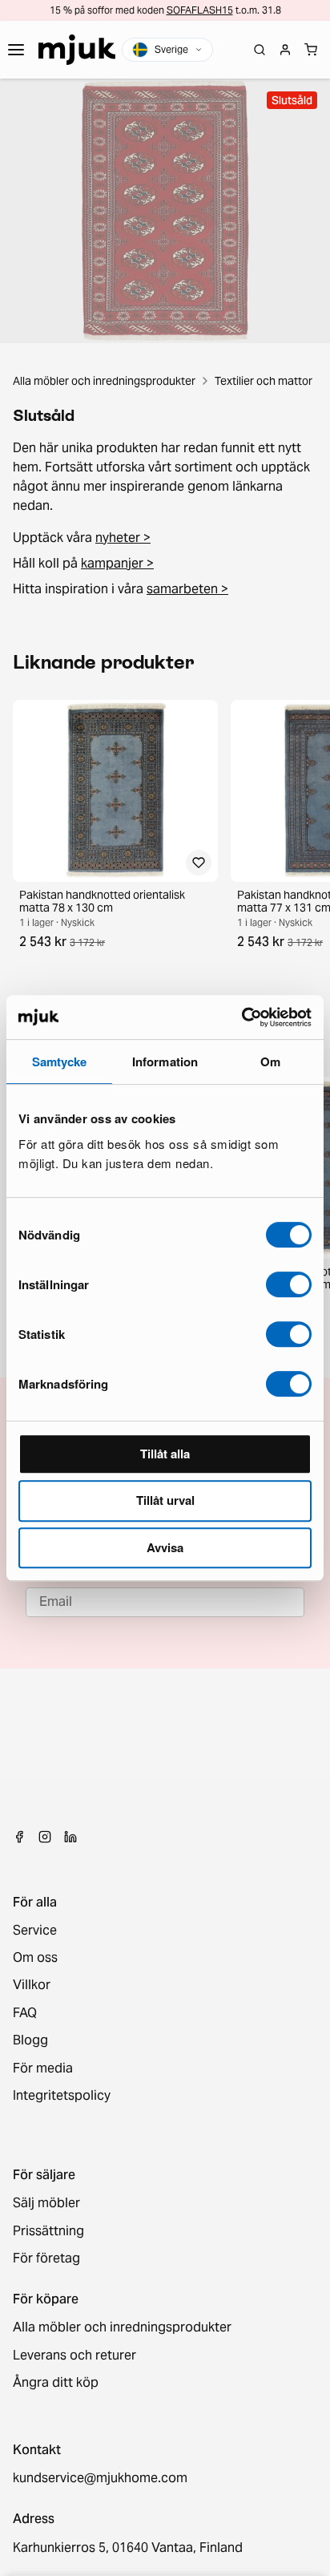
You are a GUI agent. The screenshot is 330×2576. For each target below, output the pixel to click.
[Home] (77, 50)
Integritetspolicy (62, 2096)
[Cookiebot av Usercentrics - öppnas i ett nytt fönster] (241, 1017)
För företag (46, 2259)
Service (35, 1931)
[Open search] (260, 50)
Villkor (32, 1985)
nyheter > (123, 538)
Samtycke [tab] (60, 1062)
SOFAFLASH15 (200, 10)
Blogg (30, 2040)
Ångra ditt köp (56, 2383)
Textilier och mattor (264, 381)
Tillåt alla (165, 1454)
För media (43, 2068)
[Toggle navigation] (16, 50)
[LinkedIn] (70, 1837)
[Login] (285, 50)
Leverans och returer (74, 2356)
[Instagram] (45, 1837)
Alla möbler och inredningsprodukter (104, 381)
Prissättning (48, 2231)
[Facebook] (19, 1837)
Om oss (35, 1958)
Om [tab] (270, 1062)
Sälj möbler (46, 2203)
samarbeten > (187, 589)
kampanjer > (117, 563)
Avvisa (165, 1547)
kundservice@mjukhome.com (100, 2478)
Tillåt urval (165, 1500)
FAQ (25, 2013)
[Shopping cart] (311, 50)
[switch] (289, 1284)
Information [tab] (165, 1062)
